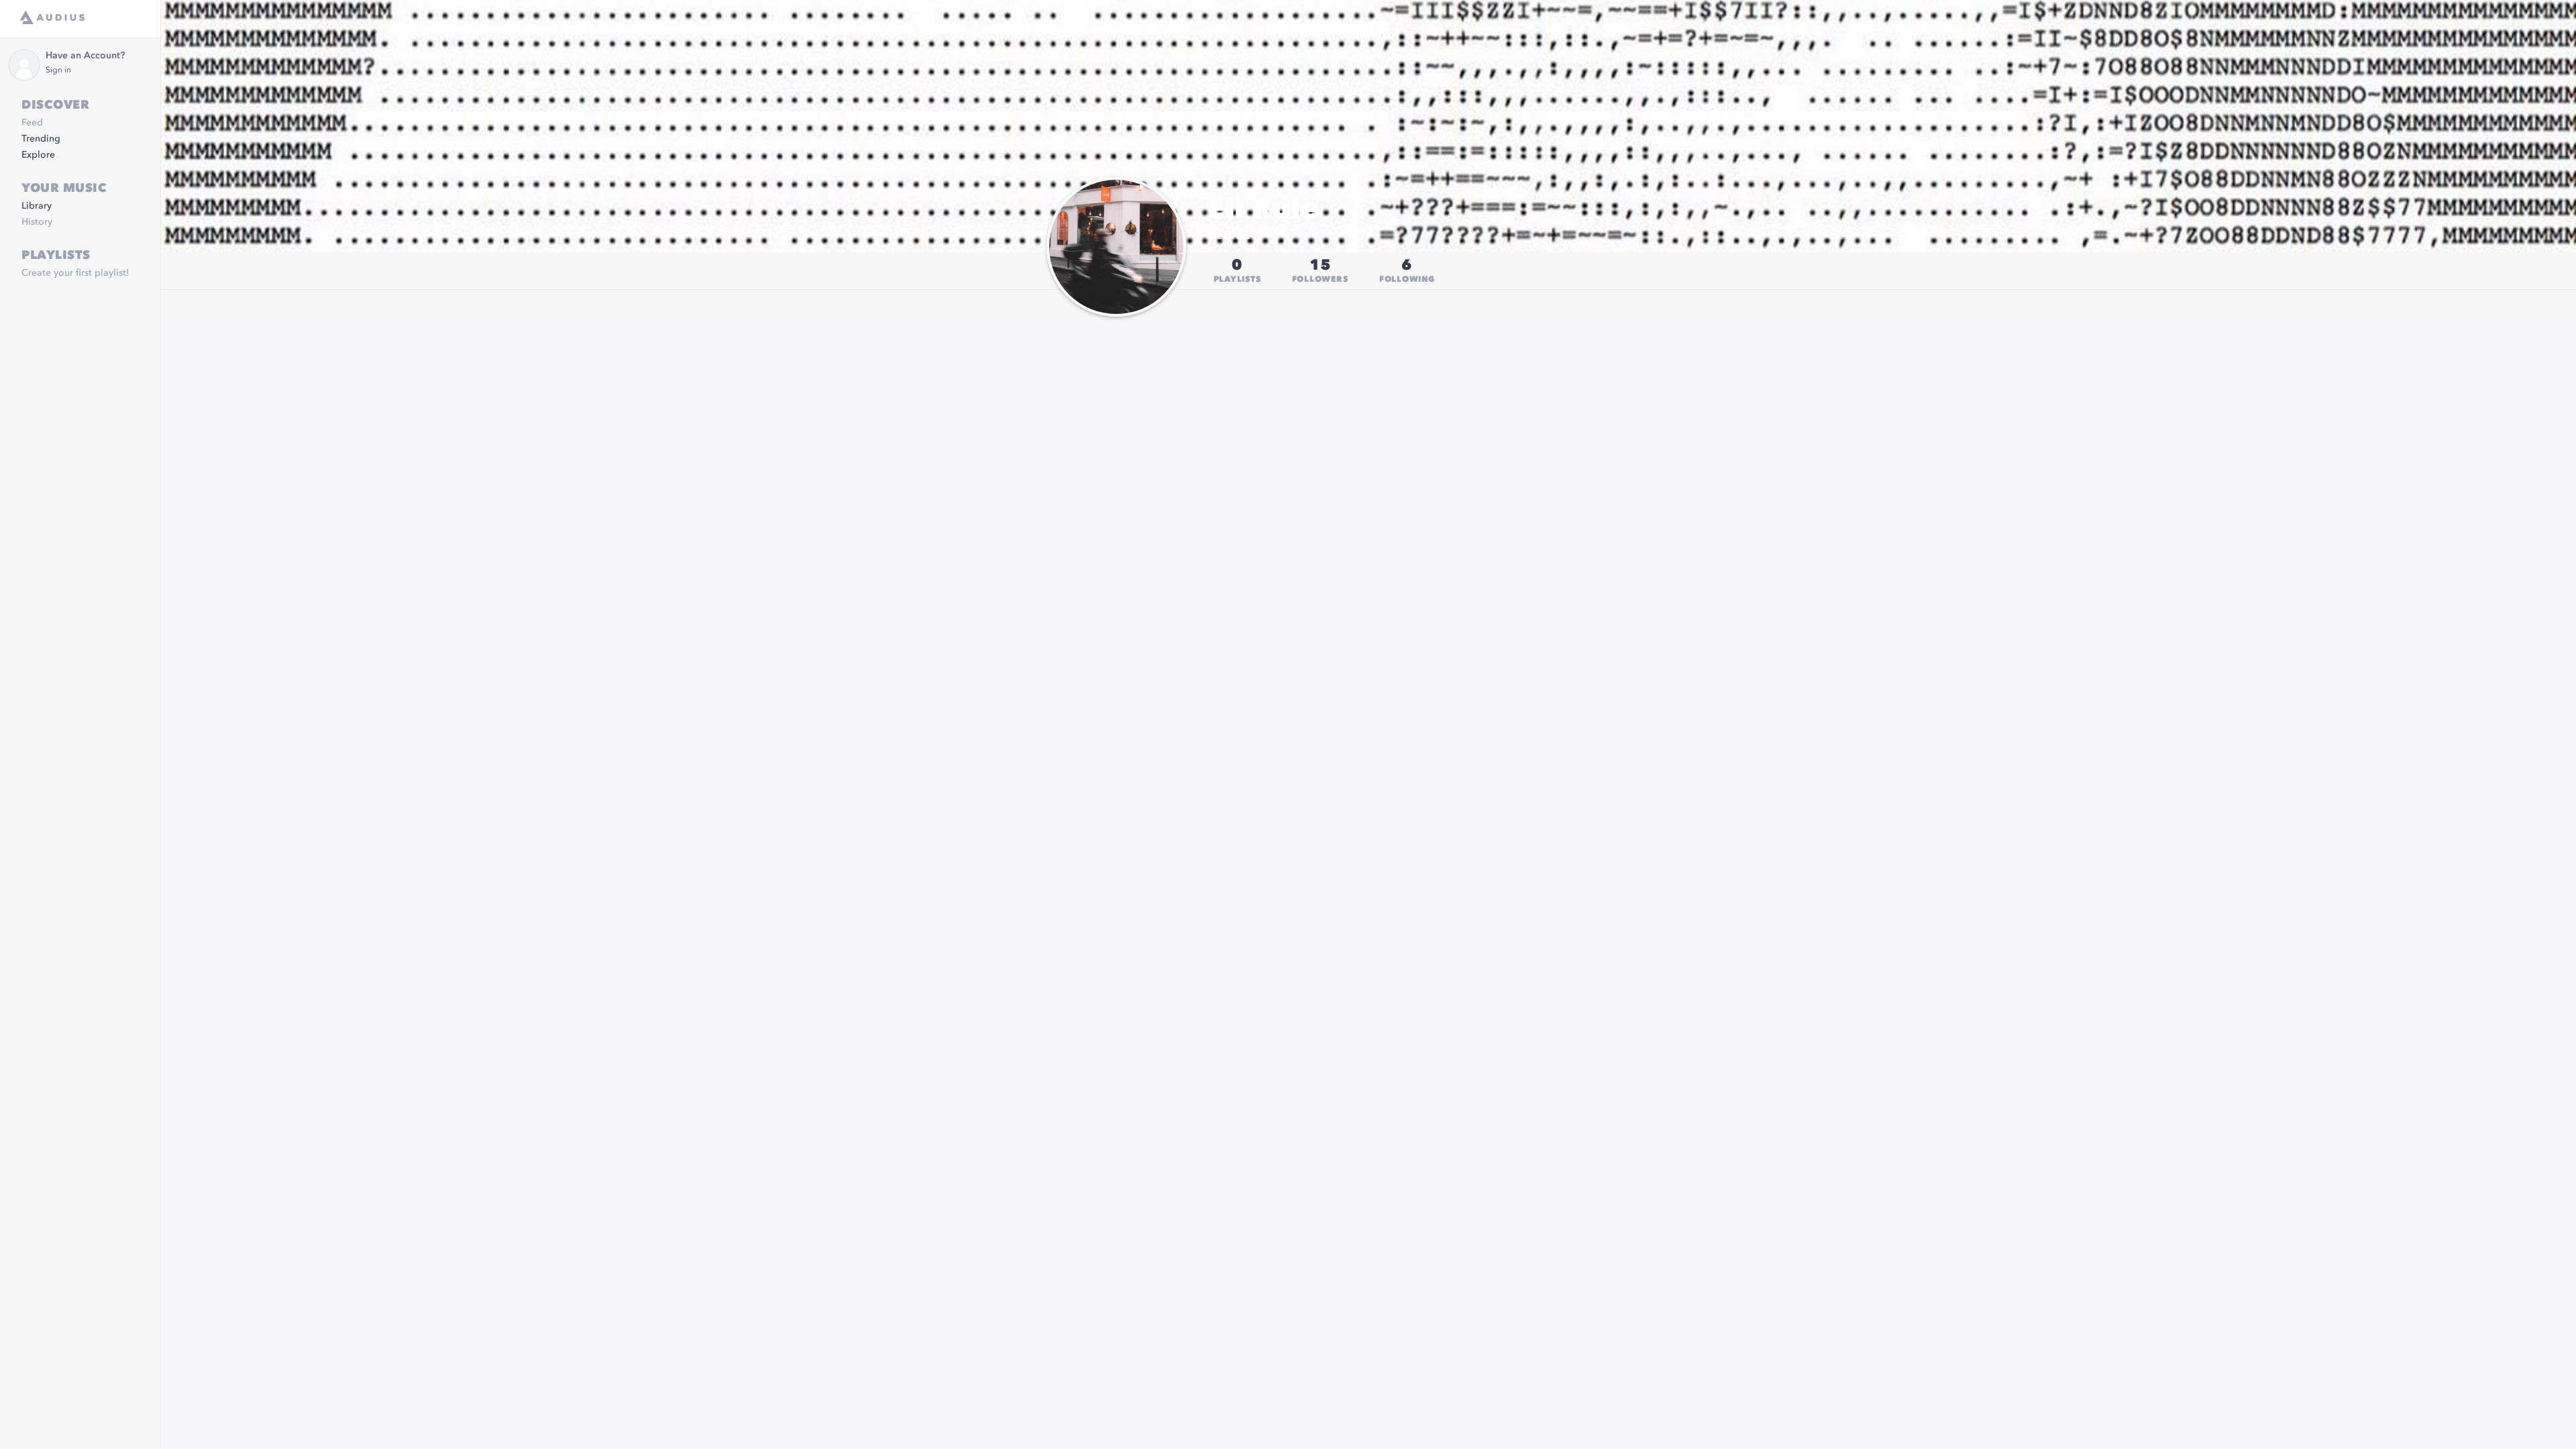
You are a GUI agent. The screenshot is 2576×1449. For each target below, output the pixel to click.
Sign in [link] (58, 70)
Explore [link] (38, 155)
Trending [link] (41, 139)
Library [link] (37, 206)
